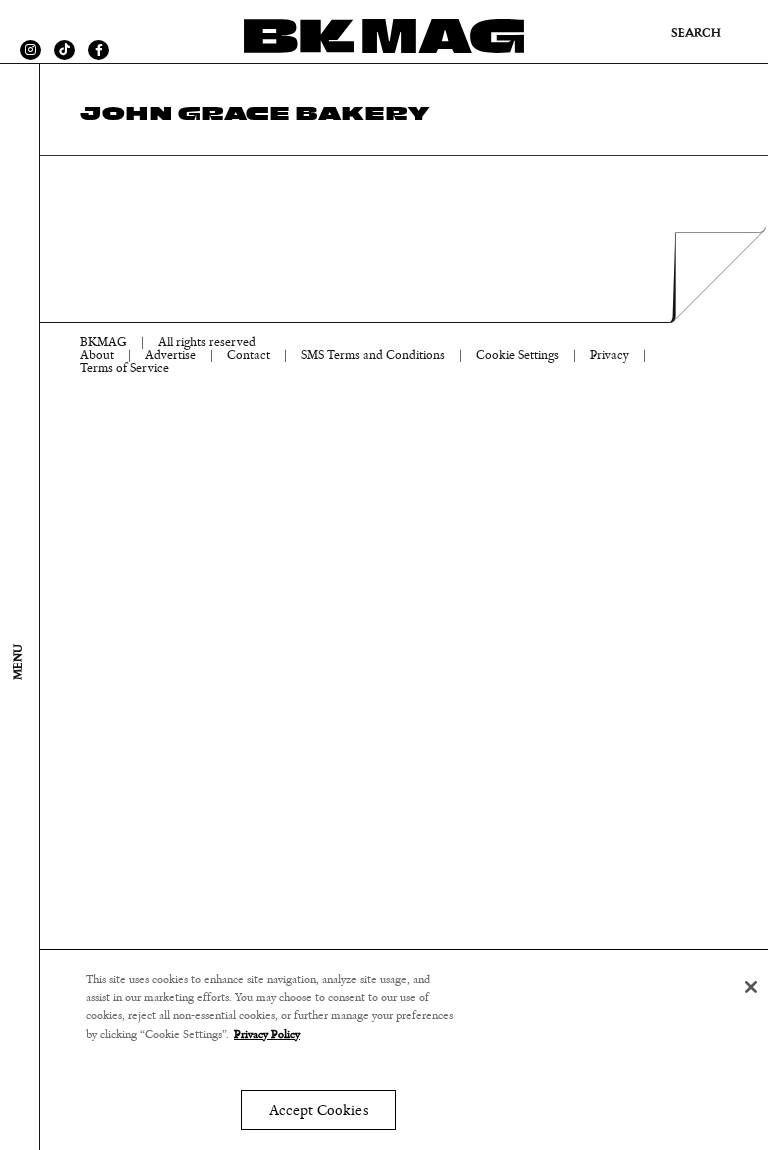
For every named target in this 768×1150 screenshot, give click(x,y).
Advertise (170, 355)
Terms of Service (124, 368)
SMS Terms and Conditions (373, 355)
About (97, 355)
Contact (248, 355)
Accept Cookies (318, 1110)
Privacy (609, 355)
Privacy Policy (267, 1034)
